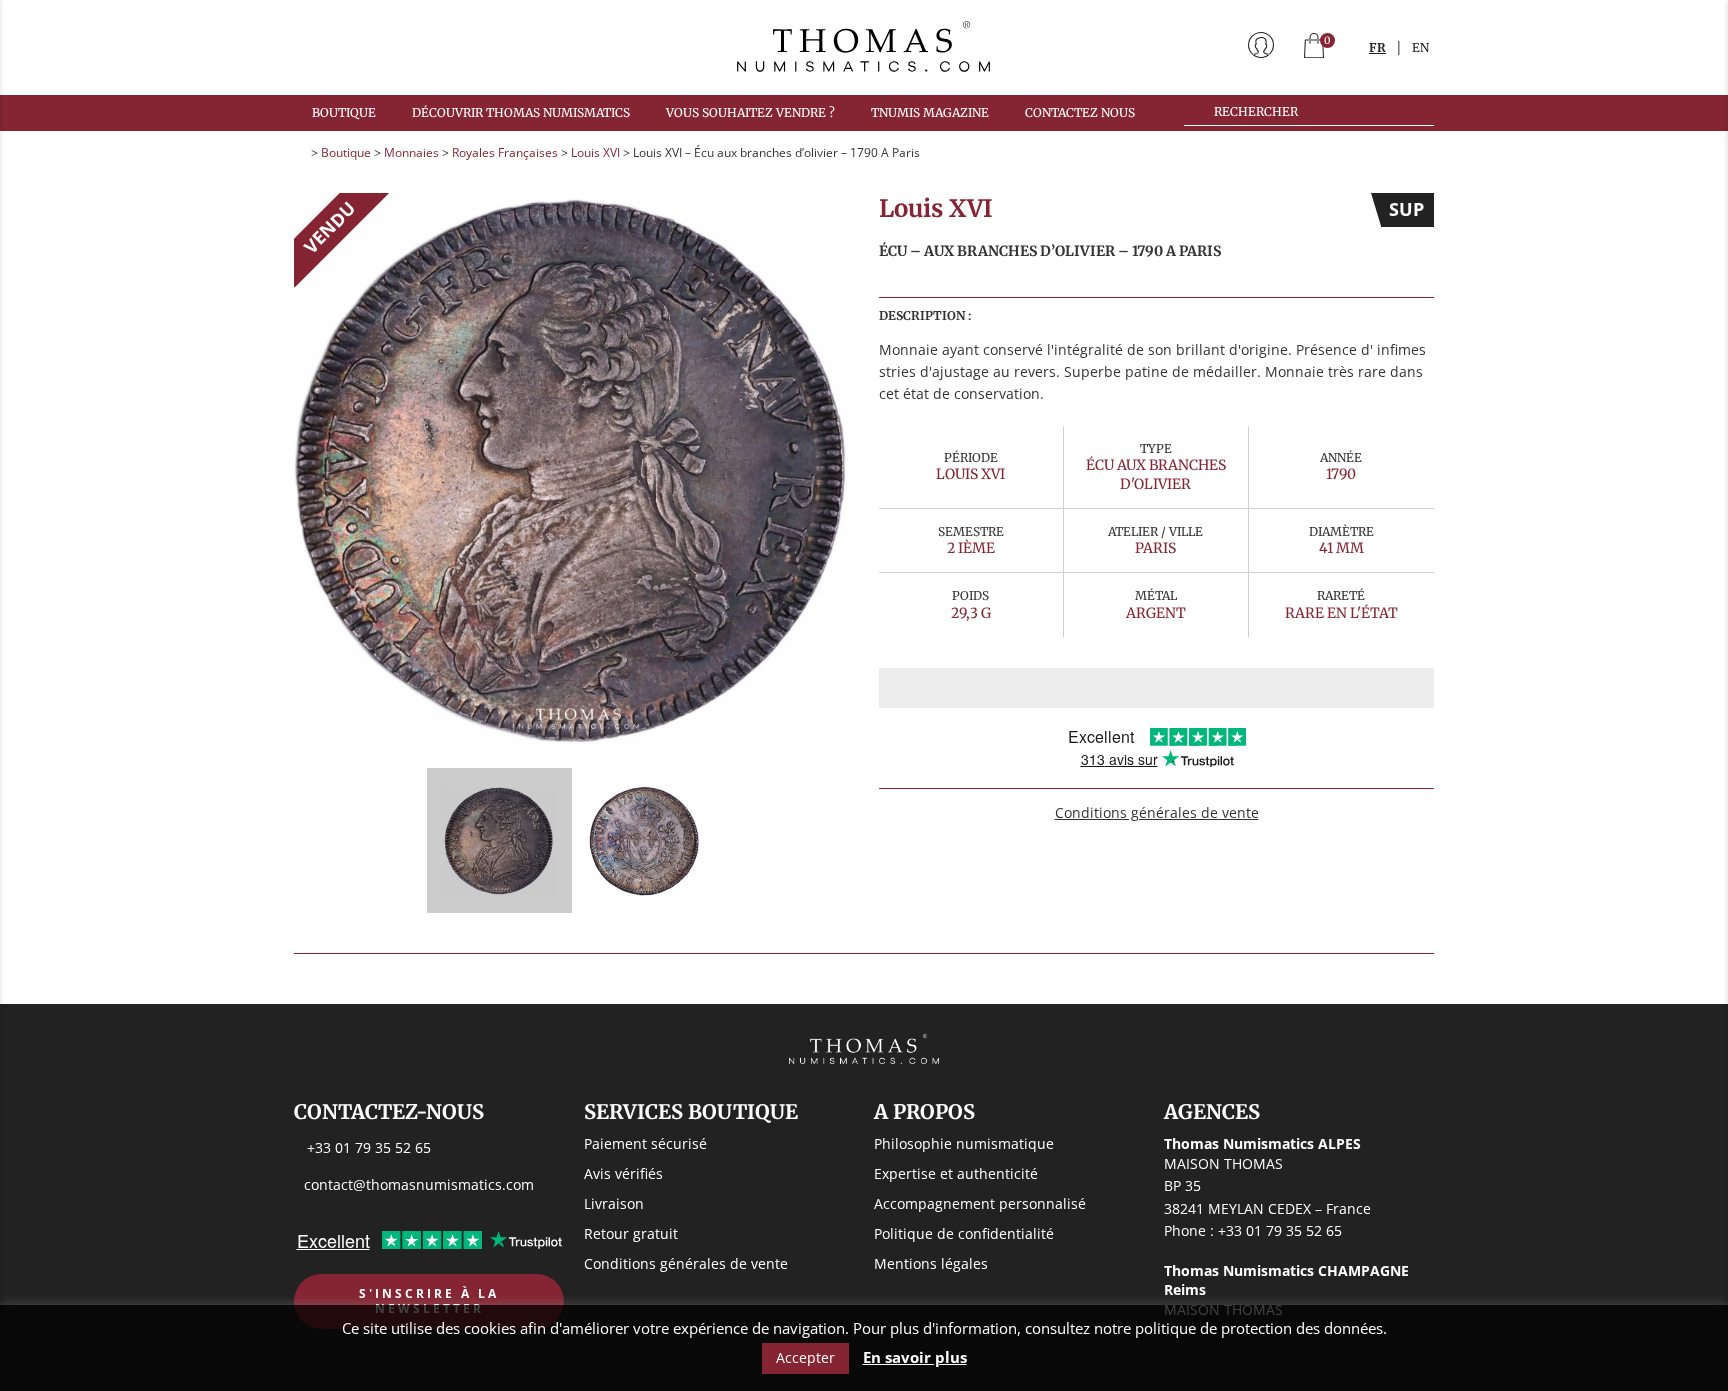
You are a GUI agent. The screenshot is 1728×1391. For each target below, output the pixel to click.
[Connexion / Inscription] (1261, 47)
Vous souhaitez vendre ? (750, 112)
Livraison (614, 1203)
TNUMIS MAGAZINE (930, 112)
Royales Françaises (505, 152)
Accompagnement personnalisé (980, 1203)
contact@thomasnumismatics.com (419, 1184)
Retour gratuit (631, 1233)
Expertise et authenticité (956, 1173)
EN (1420, 47)
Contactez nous (1080, 112)
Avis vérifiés (623, 1173)
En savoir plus (915, 1357)
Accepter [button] (805, 1357)
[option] (571, 470)
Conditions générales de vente (1157, 812)
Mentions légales (931, 1263)
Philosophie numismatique (964, 1143)
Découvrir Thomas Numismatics (521, 112)
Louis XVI (595, 152)
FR (1377, 47)
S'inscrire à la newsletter (429, 1301)
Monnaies (411, 152)
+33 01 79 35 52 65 (369, 1147)
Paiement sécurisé (645, 1143)
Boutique (344, 112)
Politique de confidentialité (964, 1233)
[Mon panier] (1314, 47)
